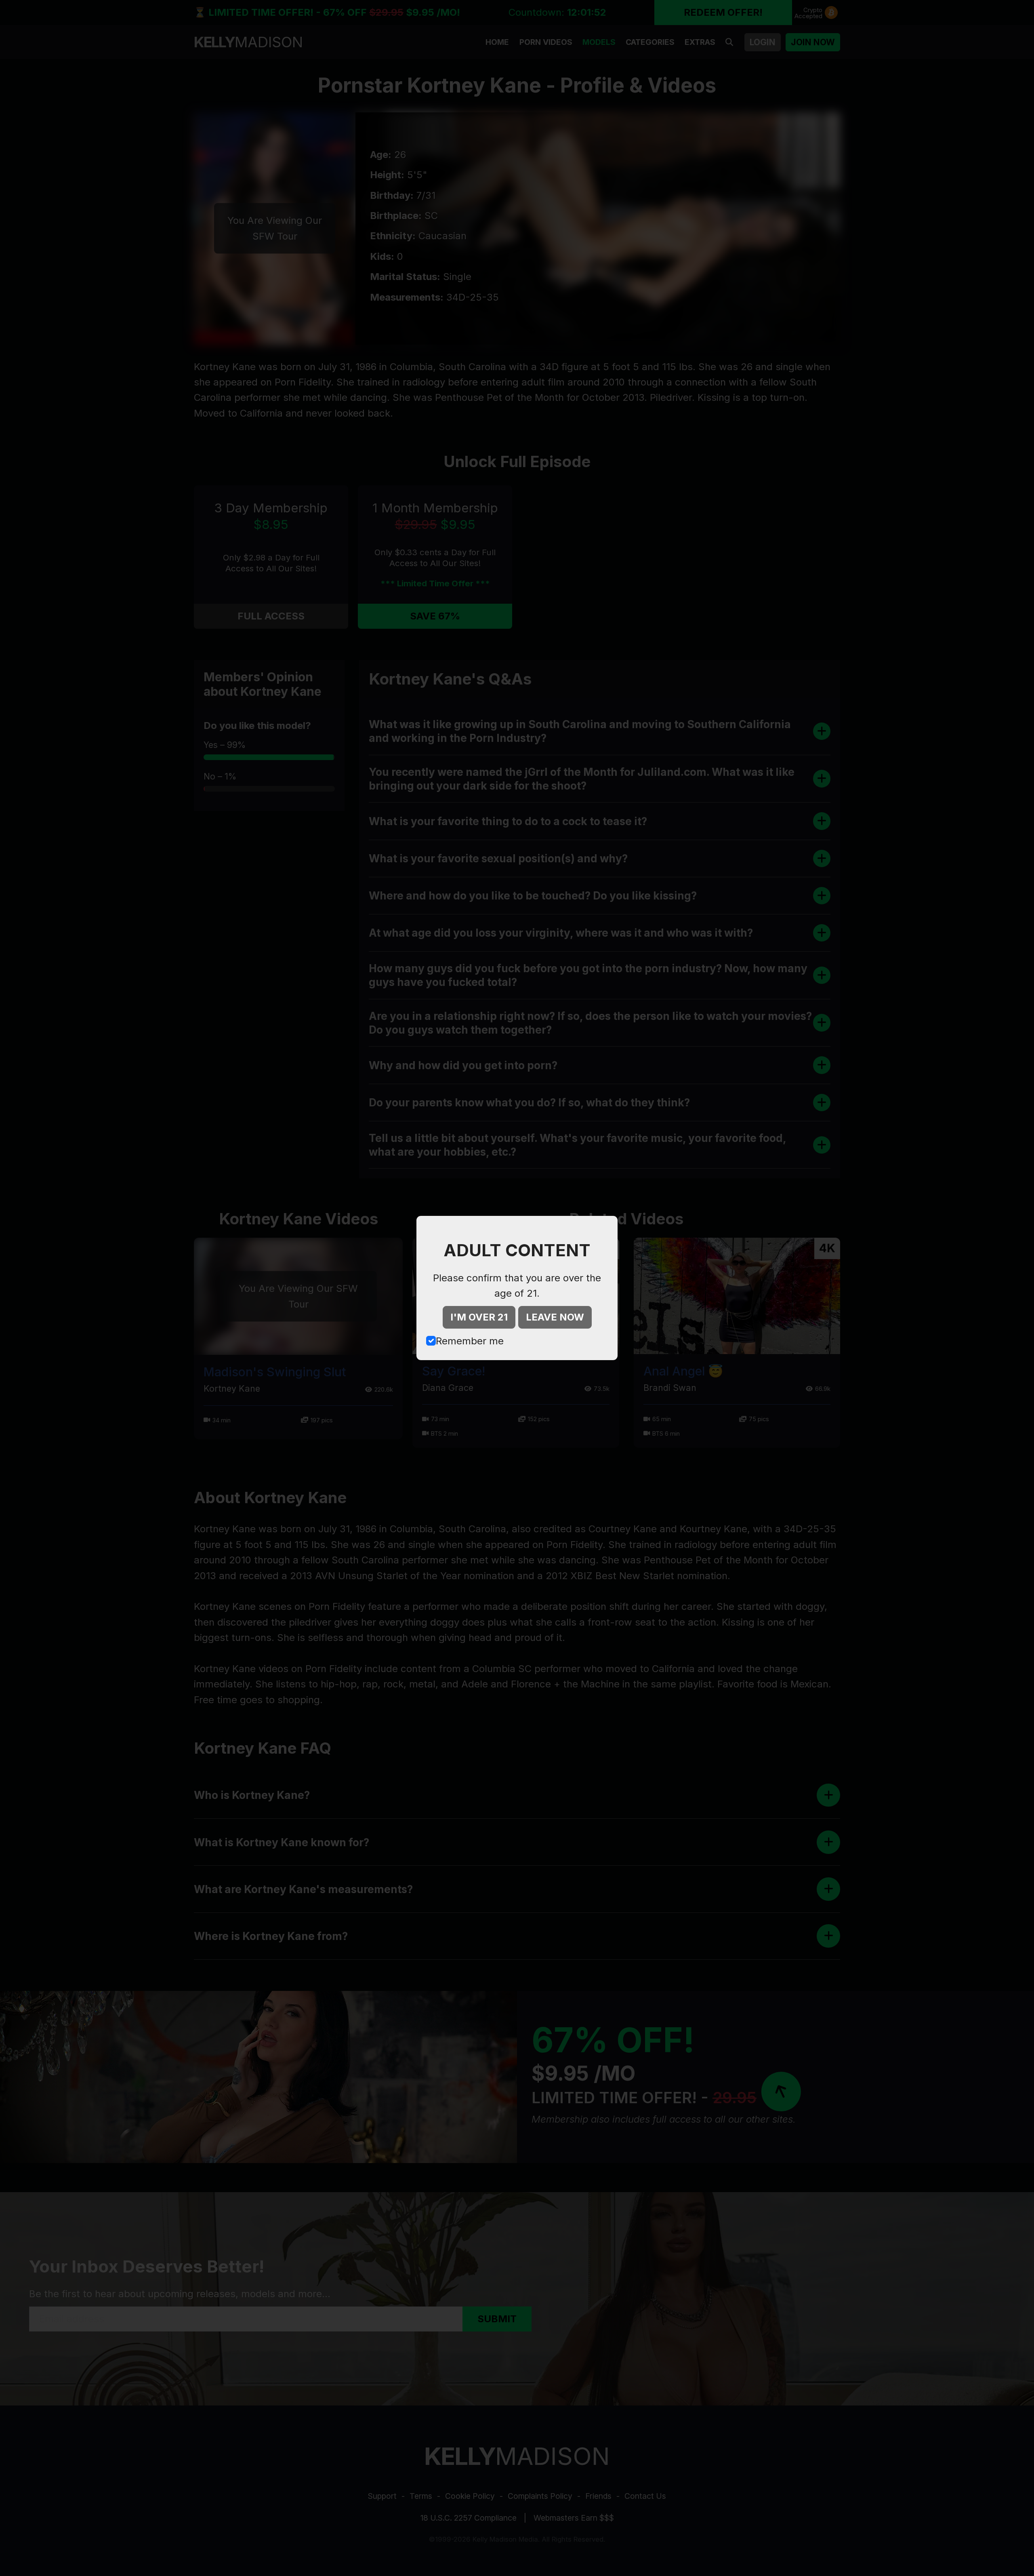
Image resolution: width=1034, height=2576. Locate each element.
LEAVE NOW (555, 1317)
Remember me (470, 1341)
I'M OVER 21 (479, 1317)
